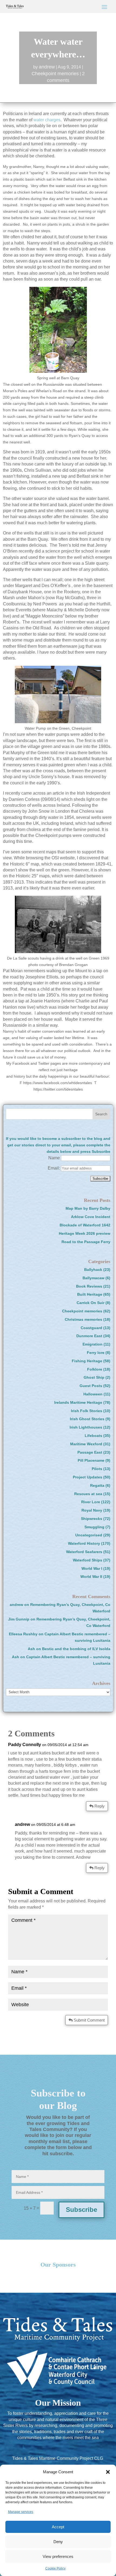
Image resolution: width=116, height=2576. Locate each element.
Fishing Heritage (87, 1361)
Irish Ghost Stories (87, 1419)
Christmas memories (83, 1319)
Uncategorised (89, 1535)
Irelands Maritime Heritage (78, 1402)
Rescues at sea (88, 1494)
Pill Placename (91, 1460)
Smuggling (94, 1527)
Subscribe (81, 2210)
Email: (54, 1168)
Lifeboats (93, 1436)
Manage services (21, 2512)
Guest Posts (91, 1386)
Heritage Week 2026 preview (85, 1233)
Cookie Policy (55, 2568)
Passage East (90, 1452)
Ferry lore (96, 1353)
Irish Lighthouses (86, 1427)
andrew (47, 67)
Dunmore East (89, 1336)
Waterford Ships (88, 1560)
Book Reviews (89, 1286)
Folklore (95, 1369)
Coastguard (91, 1328)
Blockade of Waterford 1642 (85, 1225)
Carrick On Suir (91, 1303)
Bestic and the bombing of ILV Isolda (76, 1649)
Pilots (97, 1469)
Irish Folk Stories (87, 1411)
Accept (58, 2527)
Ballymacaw (93, 1278)
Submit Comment (89, 2020)
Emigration (93, 1344)
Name (54, 1158)
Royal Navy (92, 1510)
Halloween (93, 1394)
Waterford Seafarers (84, 1552)
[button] (108, 2472)
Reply (100, 1806)
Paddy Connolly (25, 1745)
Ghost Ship (94, 1377)
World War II (91, 1577)
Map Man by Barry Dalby (88, 1208)
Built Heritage (90, 1294)
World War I (92, 1568)
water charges (47, 120)
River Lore (91, 1502)
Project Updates (88, 1477)
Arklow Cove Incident (91, 1217)
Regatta (97, 1485)
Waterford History (84, 1543)
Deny (58, 2542)
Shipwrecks (92, 1519)
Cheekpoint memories (55, 74)
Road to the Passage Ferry (86, 1242)
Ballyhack (93, 1270)
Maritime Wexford (86, 1444)
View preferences (58, 2556)
